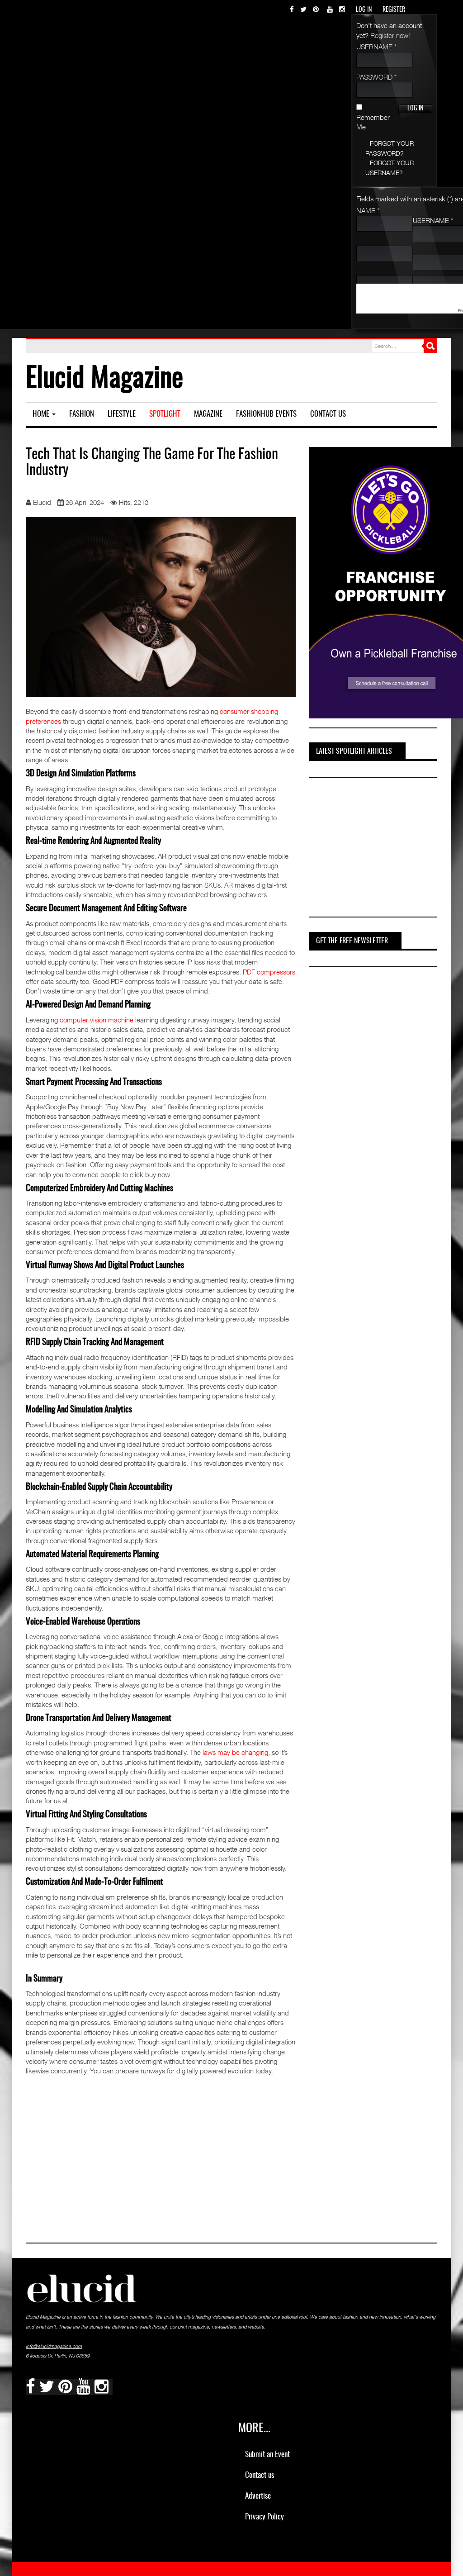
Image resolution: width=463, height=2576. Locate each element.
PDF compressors (269, 972)
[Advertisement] (377, 849)
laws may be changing (235, 1752)
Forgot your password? (390, 148)
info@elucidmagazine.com (54, 2346)
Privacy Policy (265, 2517)
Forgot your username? (390, 167)
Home (42, 414)
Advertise (258, 2496)
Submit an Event (267, 2455)
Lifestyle (122, 414)
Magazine (208, 414)
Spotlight (165, 414)
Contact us (328, 414)
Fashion (82, 414)
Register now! (390, 35)
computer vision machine (97, 1020)
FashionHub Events (266, 414)
